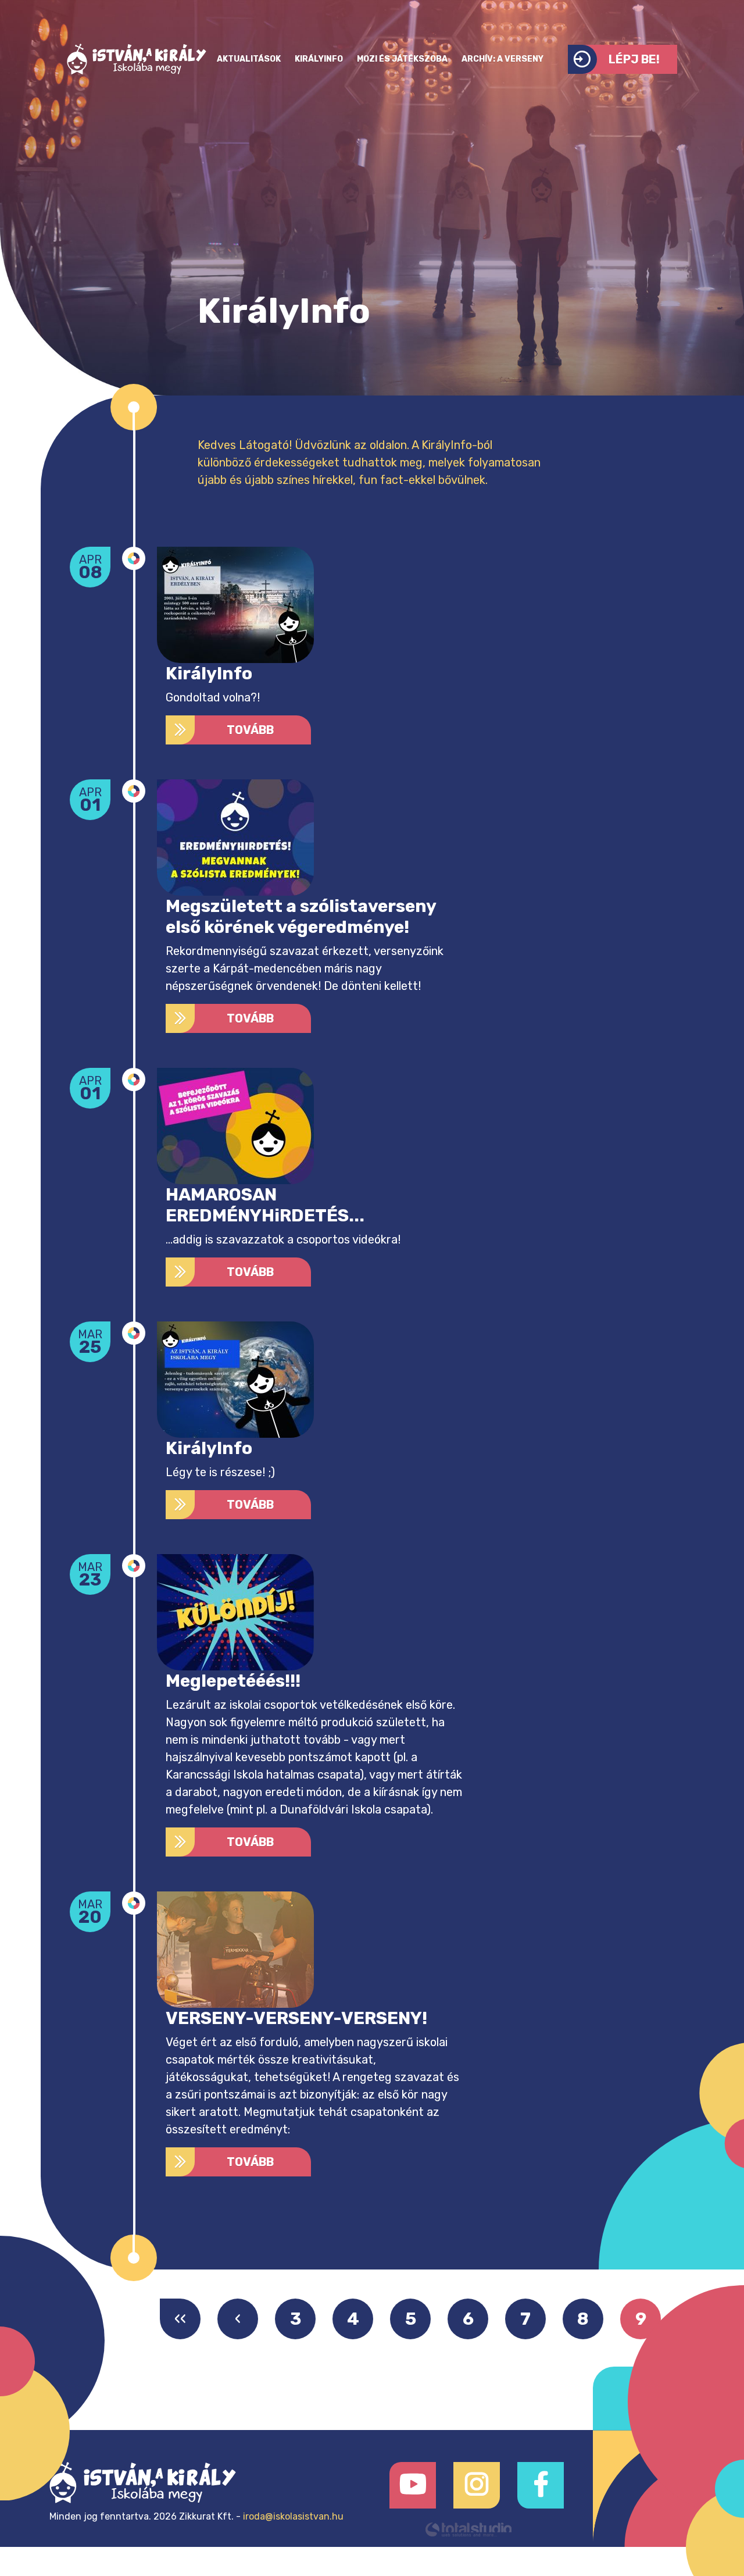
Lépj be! (634, 59)
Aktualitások (249, 59)
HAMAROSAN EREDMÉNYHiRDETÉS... (265, 1205)
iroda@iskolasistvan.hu (293, 2516)
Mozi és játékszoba (402, 59)
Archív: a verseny (502, 59)
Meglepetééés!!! (233, 1681)
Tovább (250, 730)
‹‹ (180, 2319)
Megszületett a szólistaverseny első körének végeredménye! (301, 917)
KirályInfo (319, 59)
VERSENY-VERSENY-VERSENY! (296, 2018)
